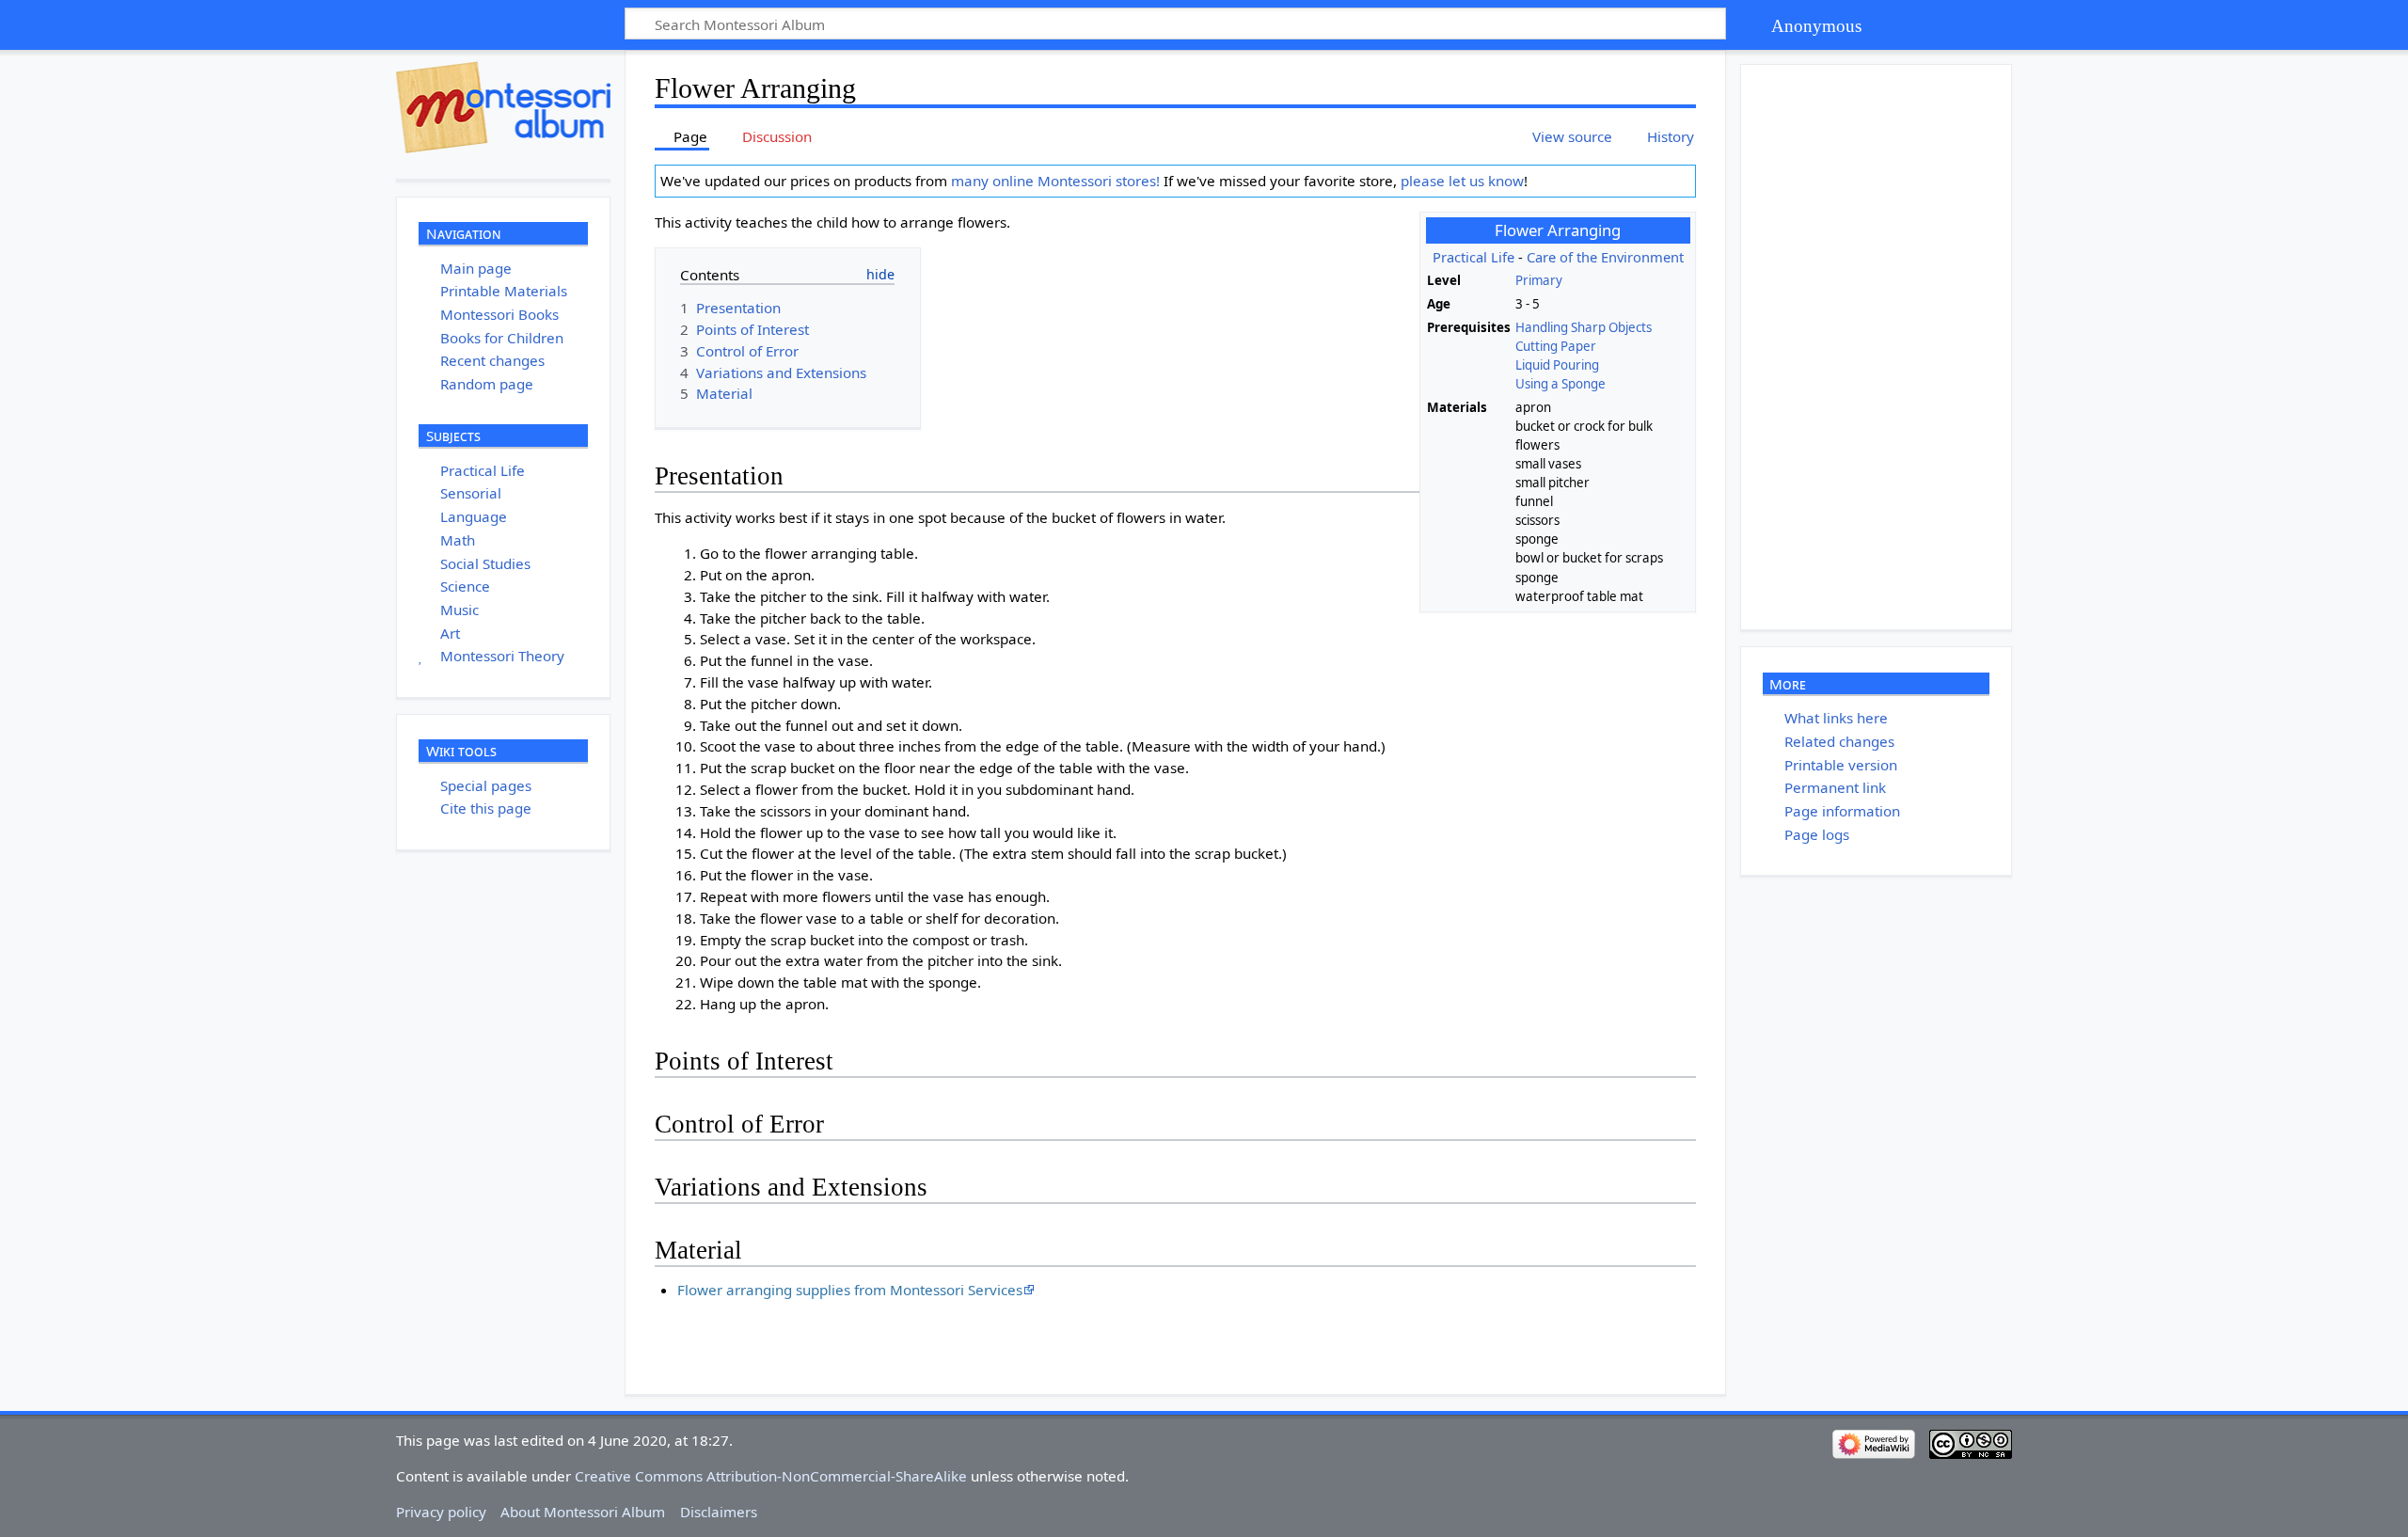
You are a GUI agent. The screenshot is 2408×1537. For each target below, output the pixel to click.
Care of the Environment (1605, 257)
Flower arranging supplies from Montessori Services (850, 1290)
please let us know (1462, 181)
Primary (1539, 280)
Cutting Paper (1556, 346)
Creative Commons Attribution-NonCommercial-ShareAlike (771, 1476)
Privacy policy (441, 1512)
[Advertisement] (1882, 347)
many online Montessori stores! (1055, 181)
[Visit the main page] (503, 107)
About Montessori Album (583, 1512)
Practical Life (1473, 257)
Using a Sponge (1560, 384)
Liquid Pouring (1557, 365)
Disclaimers (719, 1512)
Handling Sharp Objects (1584, 327)
